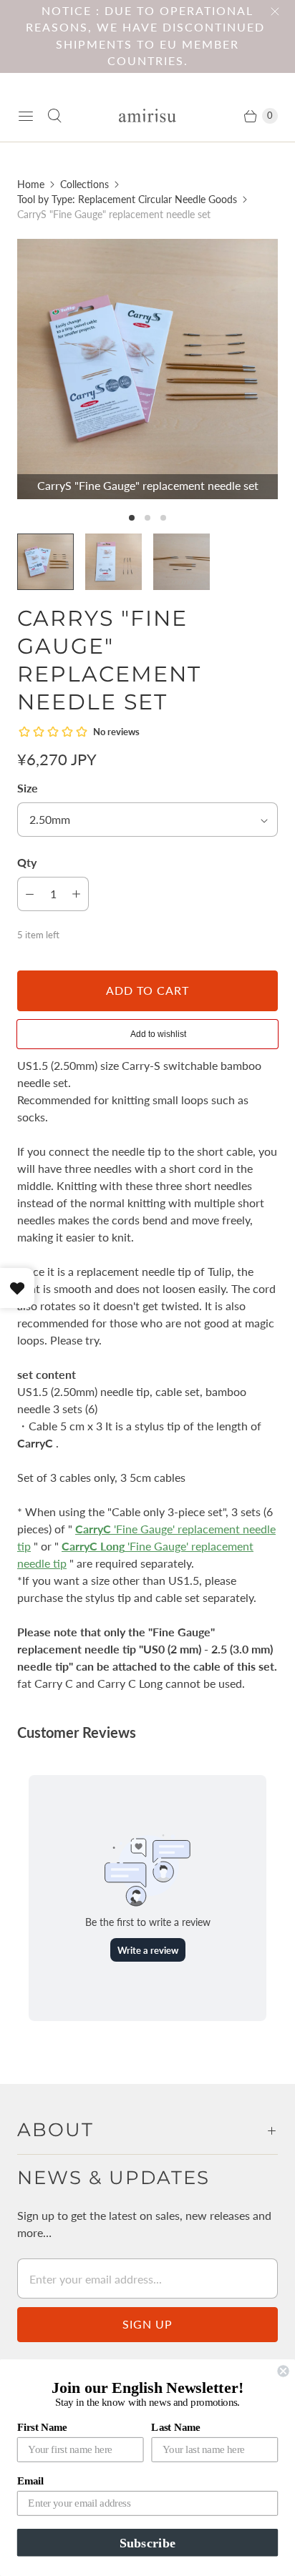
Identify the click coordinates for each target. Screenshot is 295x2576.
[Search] (54, 116)
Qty (27, 862)
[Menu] (26, 116)
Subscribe (147, 2542)
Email (30, 2481)
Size (28, 788)
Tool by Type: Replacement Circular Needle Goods (127, 199)
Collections (84, 184)
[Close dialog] (283, 2371)
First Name (42, 2427)
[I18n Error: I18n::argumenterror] (45, 562)
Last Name (175, 2427)
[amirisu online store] (147, 115)
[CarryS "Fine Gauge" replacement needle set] (147, 369)
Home (31, 184)
